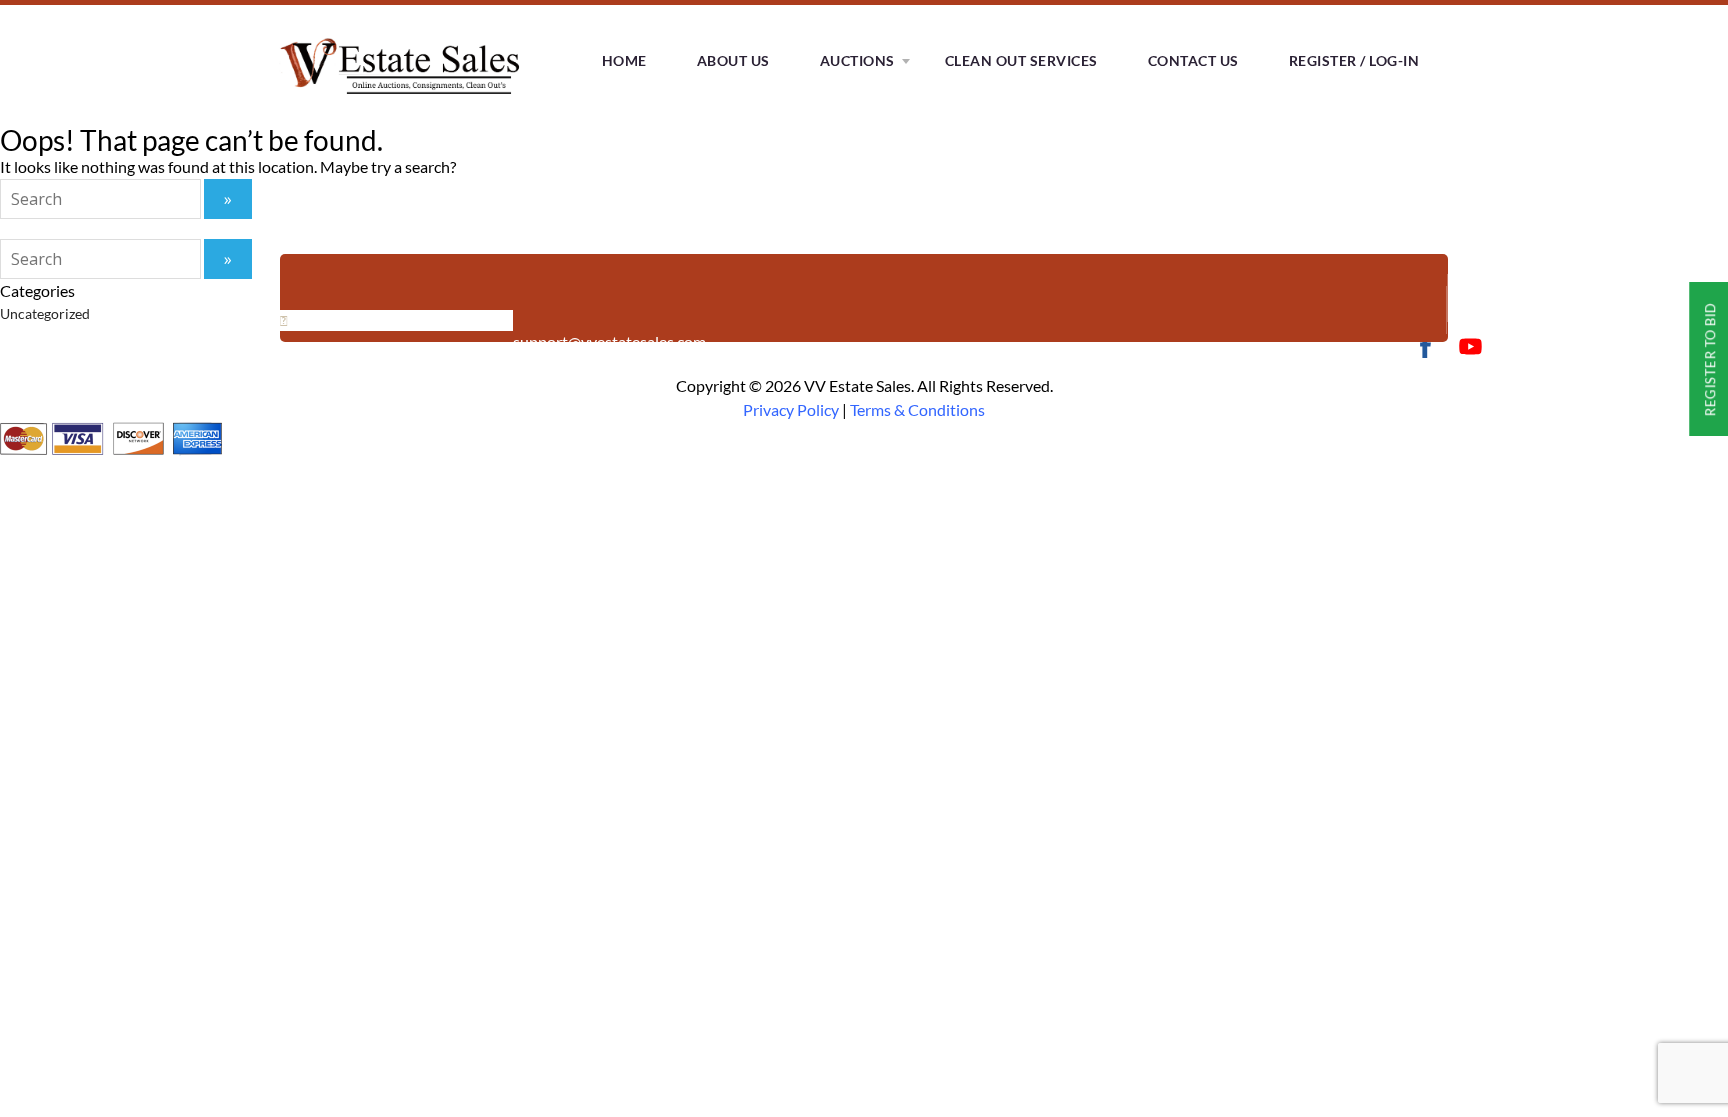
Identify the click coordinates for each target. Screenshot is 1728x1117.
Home (624, 60)
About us (733, 60)
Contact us (1193, 60)
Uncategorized (45, 313)
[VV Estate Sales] (404, 99)
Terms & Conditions (917, 409)
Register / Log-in (1354, 60)
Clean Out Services (1021, 60)
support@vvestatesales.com (609, 341)
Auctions (857, 60)
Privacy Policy (791, 409)
